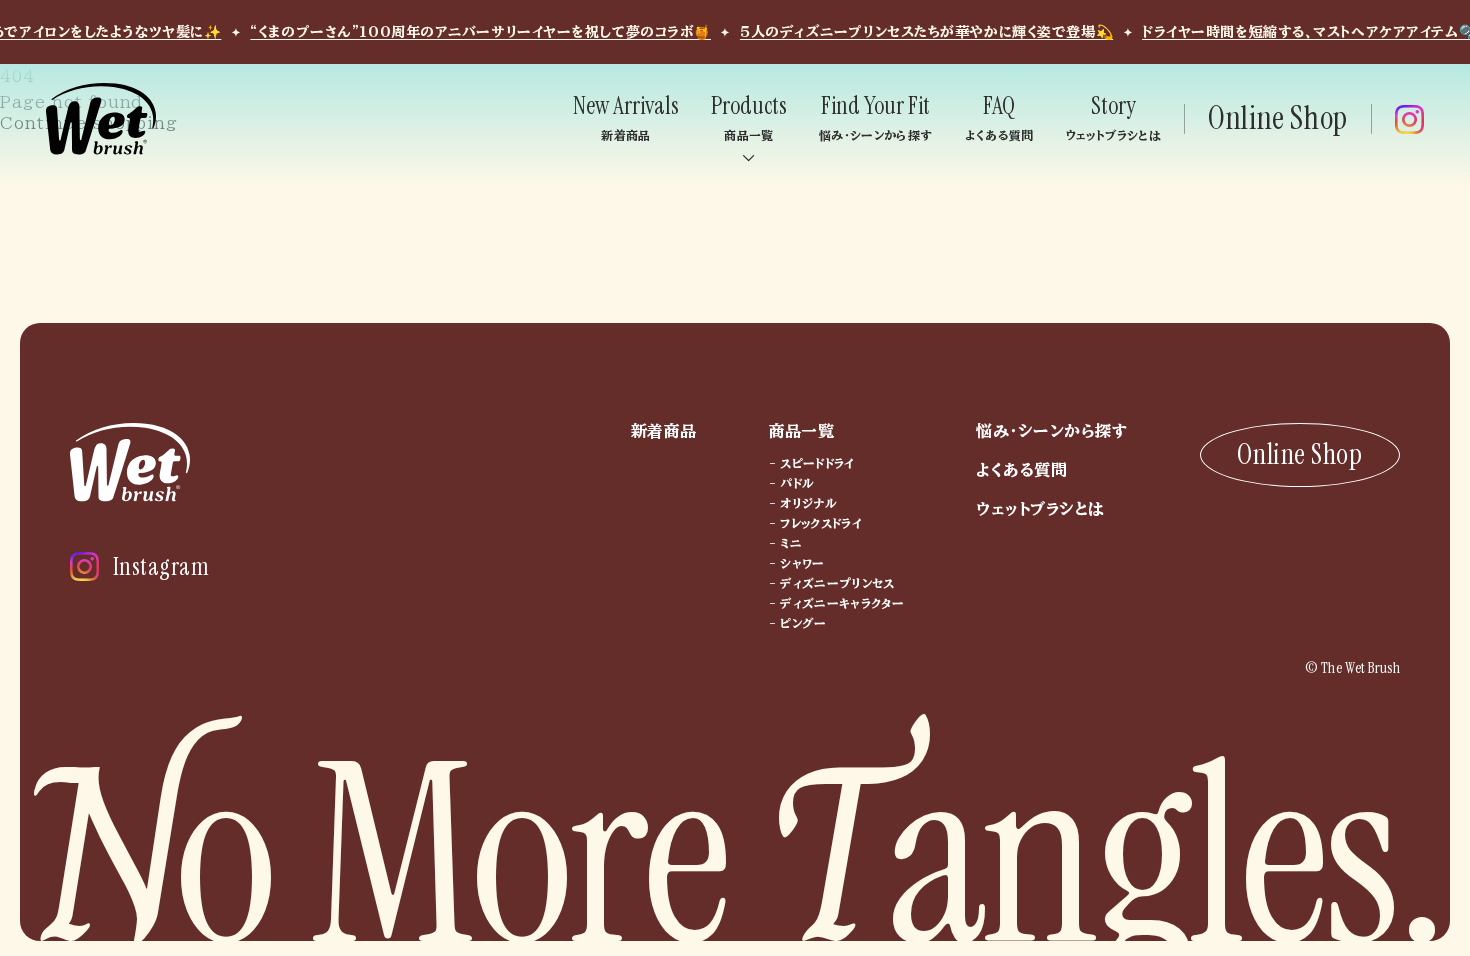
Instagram (161, 566)
